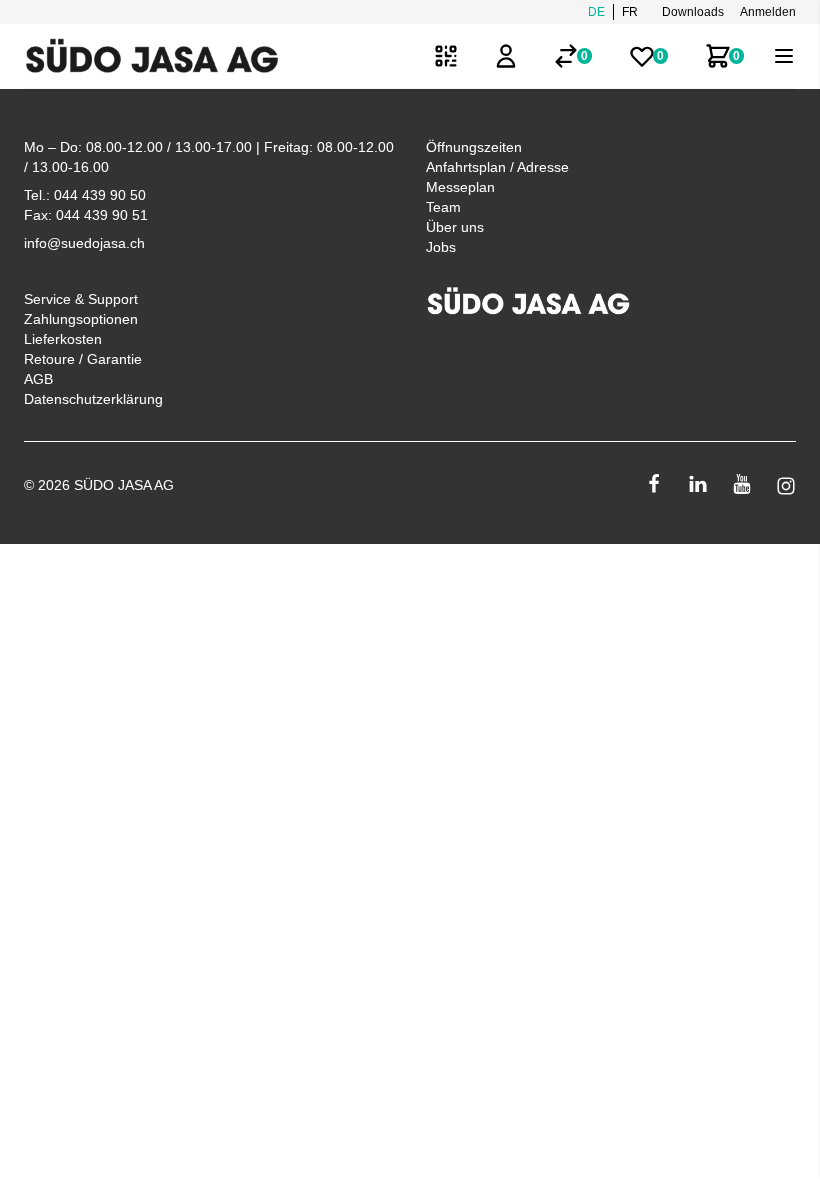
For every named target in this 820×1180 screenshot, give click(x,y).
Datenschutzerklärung (93, 399)
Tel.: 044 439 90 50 (85, 195)
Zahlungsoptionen (81, 319)
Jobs (441, 247)
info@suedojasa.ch (84, 243)
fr (630, 12)
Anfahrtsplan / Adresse (497, 167)
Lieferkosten (63, 339)
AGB (38, 379)
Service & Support (81, 299)
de (596, 12)
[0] (566, 56)
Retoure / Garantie (83, 359)
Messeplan (460, 187)
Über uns (455, 227)
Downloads (693, 12)
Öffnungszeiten (474, 147)
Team (443, 207)
